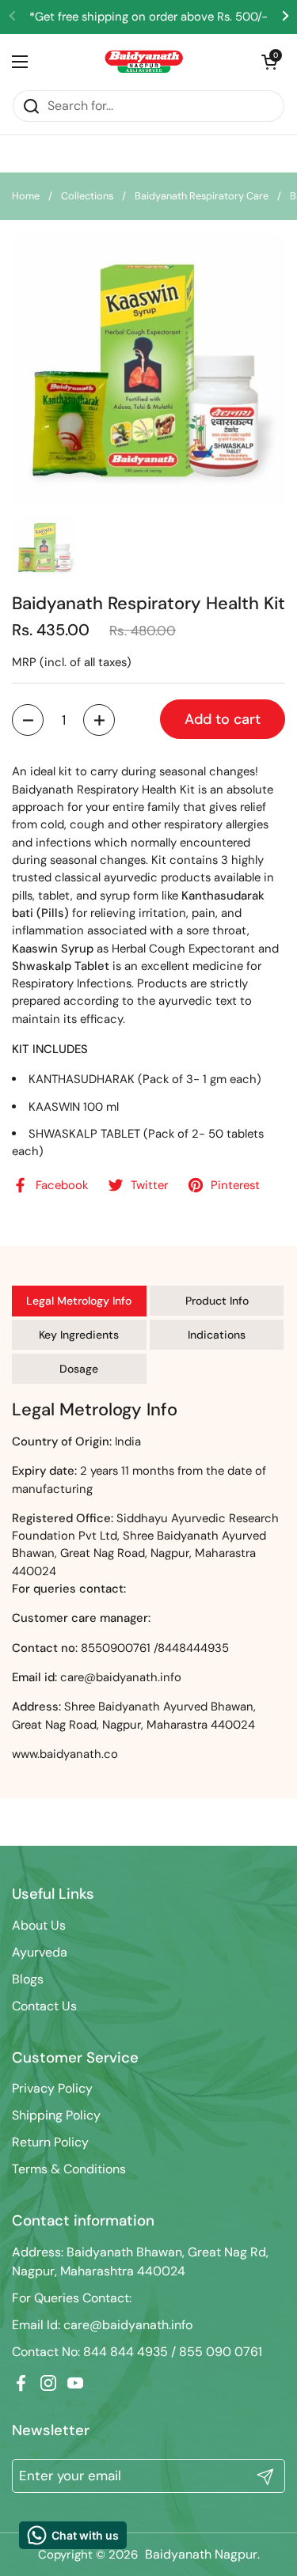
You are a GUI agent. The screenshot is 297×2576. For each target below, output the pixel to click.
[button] (28, 720)
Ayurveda (40, 1952)
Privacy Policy (52, 2088)
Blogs (28, 1979)
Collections (87, 196)
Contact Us (44, 2006)
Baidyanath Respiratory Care (202, 196)
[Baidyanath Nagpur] (145, 62)
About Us (39, 1925)
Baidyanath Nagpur (201, 2554)
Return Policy (50, 2142)
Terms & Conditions (69, 2169)
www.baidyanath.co (65, 1754)
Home (26, 196)
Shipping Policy (56, 2115)
